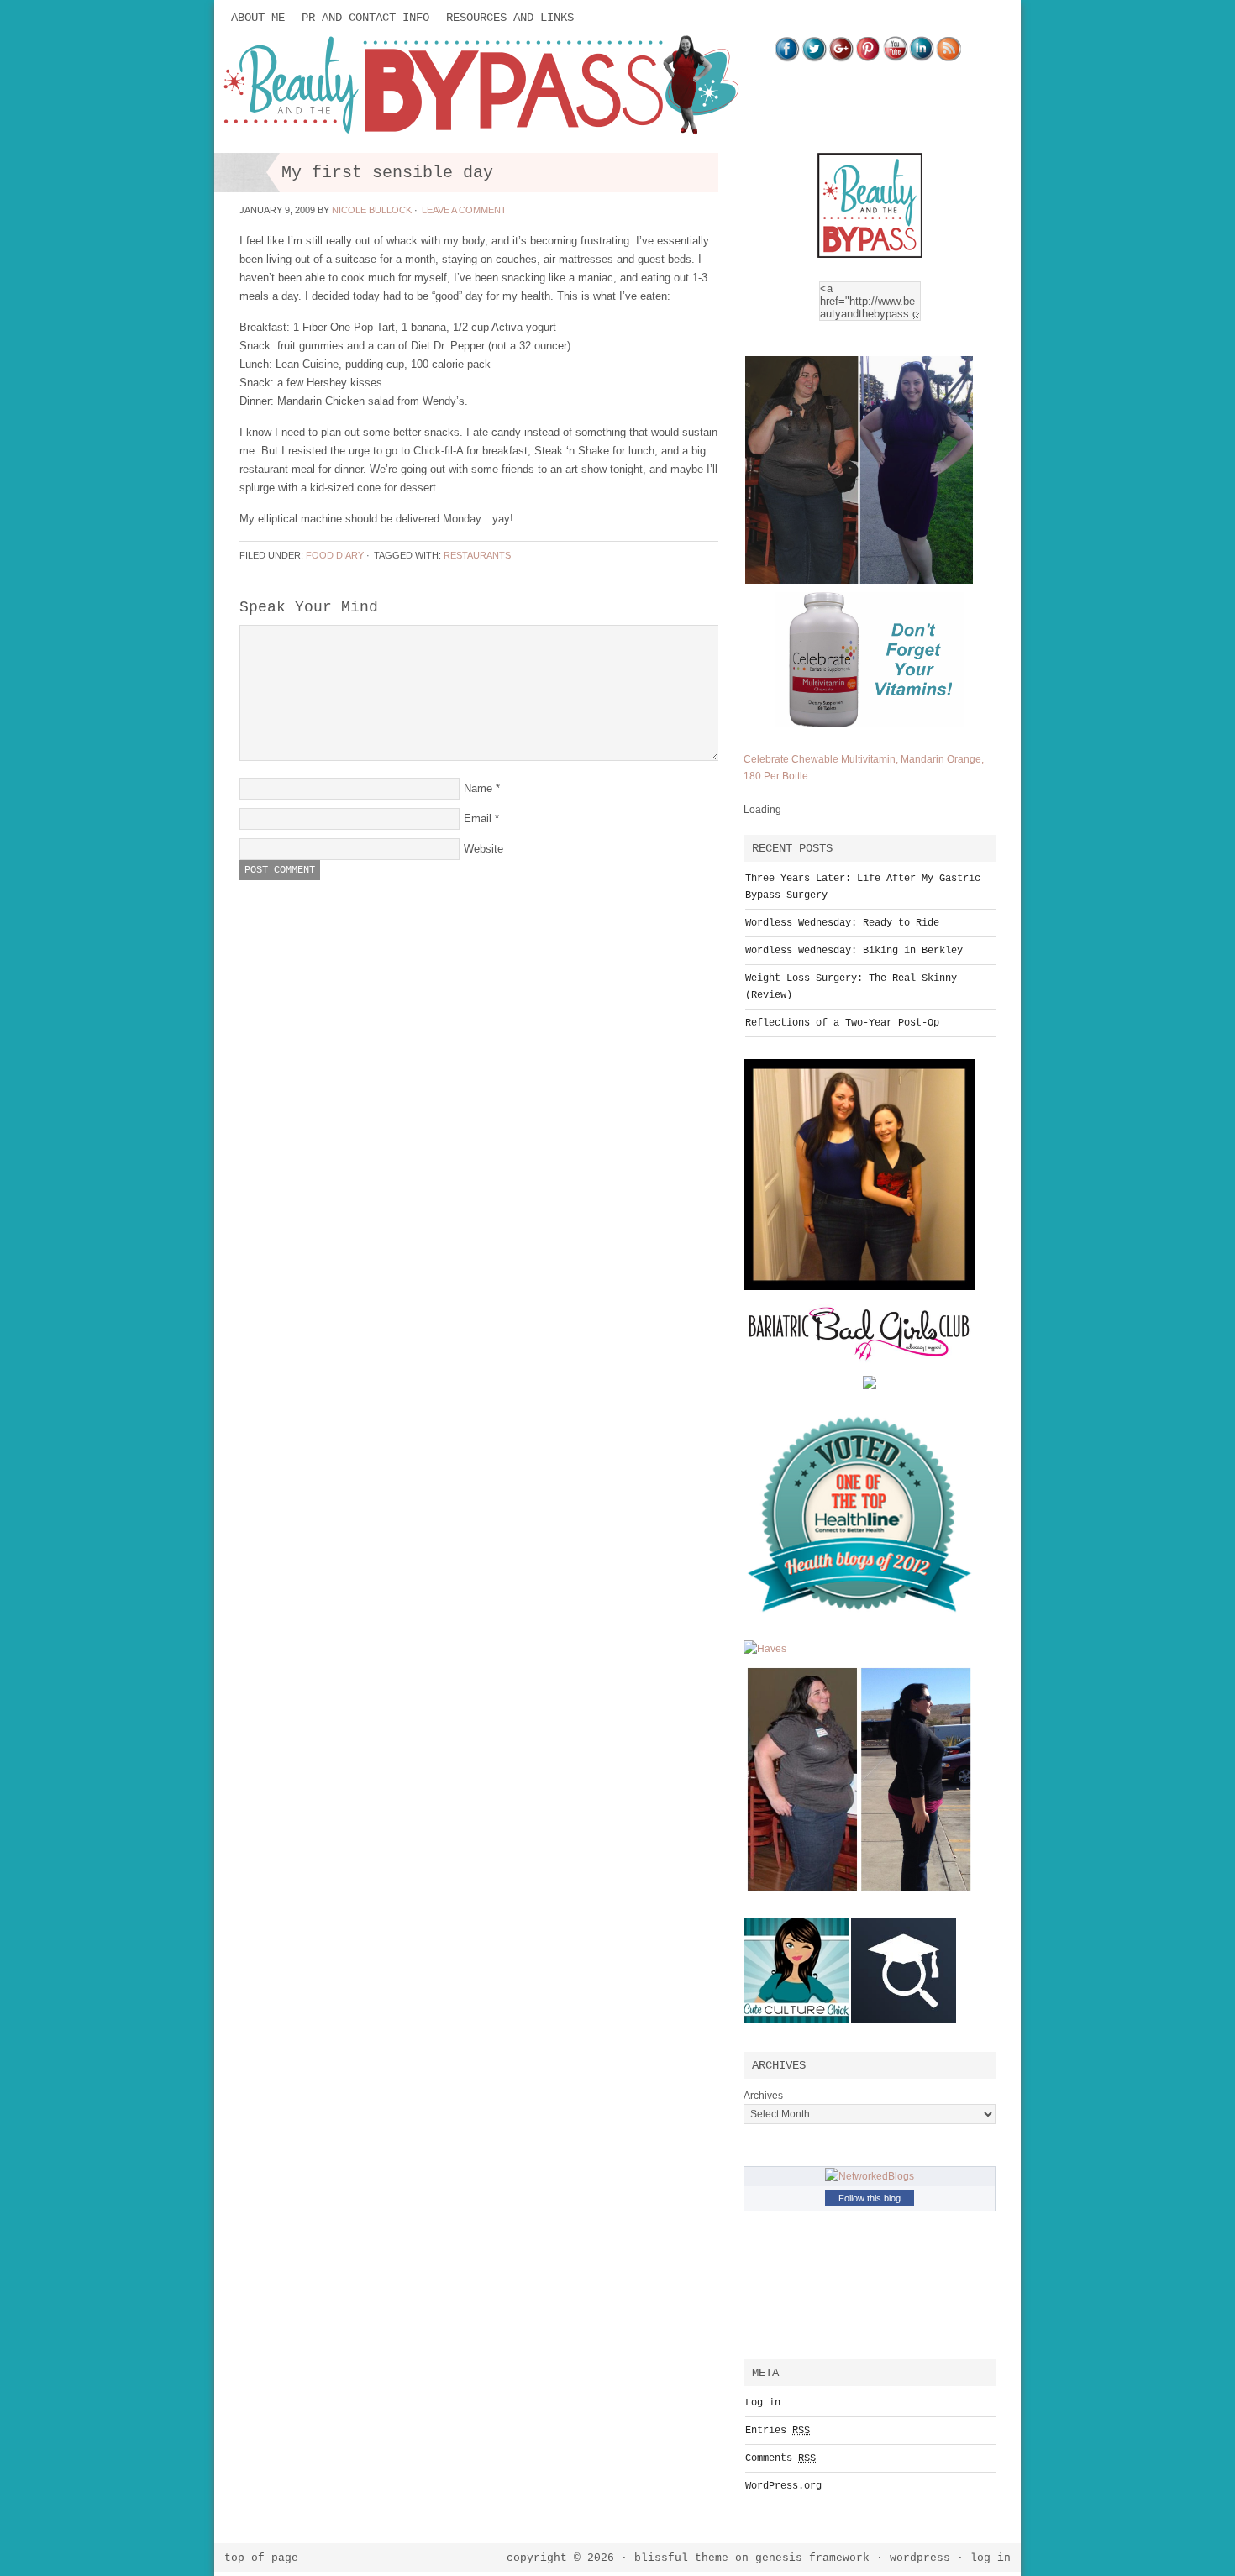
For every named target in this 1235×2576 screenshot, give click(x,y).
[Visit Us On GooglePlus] (841, 58)
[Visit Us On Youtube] (895, 58)
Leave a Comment (464, 210)
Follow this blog (870, 2198)
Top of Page (261, 2558)
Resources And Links (510, 18)
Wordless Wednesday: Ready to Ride (842, 923)
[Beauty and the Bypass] (870, 261)
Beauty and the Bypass (382, 86)
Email (478, 818)
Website (483, 849)
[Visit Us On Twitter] (814, 58)
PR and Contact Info (365, 18)
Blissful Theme (681, 2558)
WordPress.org (783, 2486)
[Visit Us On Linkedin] (922, 58)
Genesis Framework (812, 2558)
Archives (763, 2096)
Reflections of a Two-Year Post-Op (842, 1023)
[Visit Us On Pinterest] (868, 58)
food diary (335, 555)
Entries (778, 2431)
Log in (763, 2403)
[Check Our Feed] (949, 58)
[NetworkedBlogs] (870, 2176)
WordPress (920, 2558)
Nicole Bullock (372, 210)
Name (478, 788)
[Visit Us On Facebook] (787, 58)
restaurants (477, 555)
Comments (780, 2458)
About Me (258, 18)
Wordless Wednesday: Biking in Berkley (854, 951)
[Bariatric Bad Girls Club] (859, 1372)
